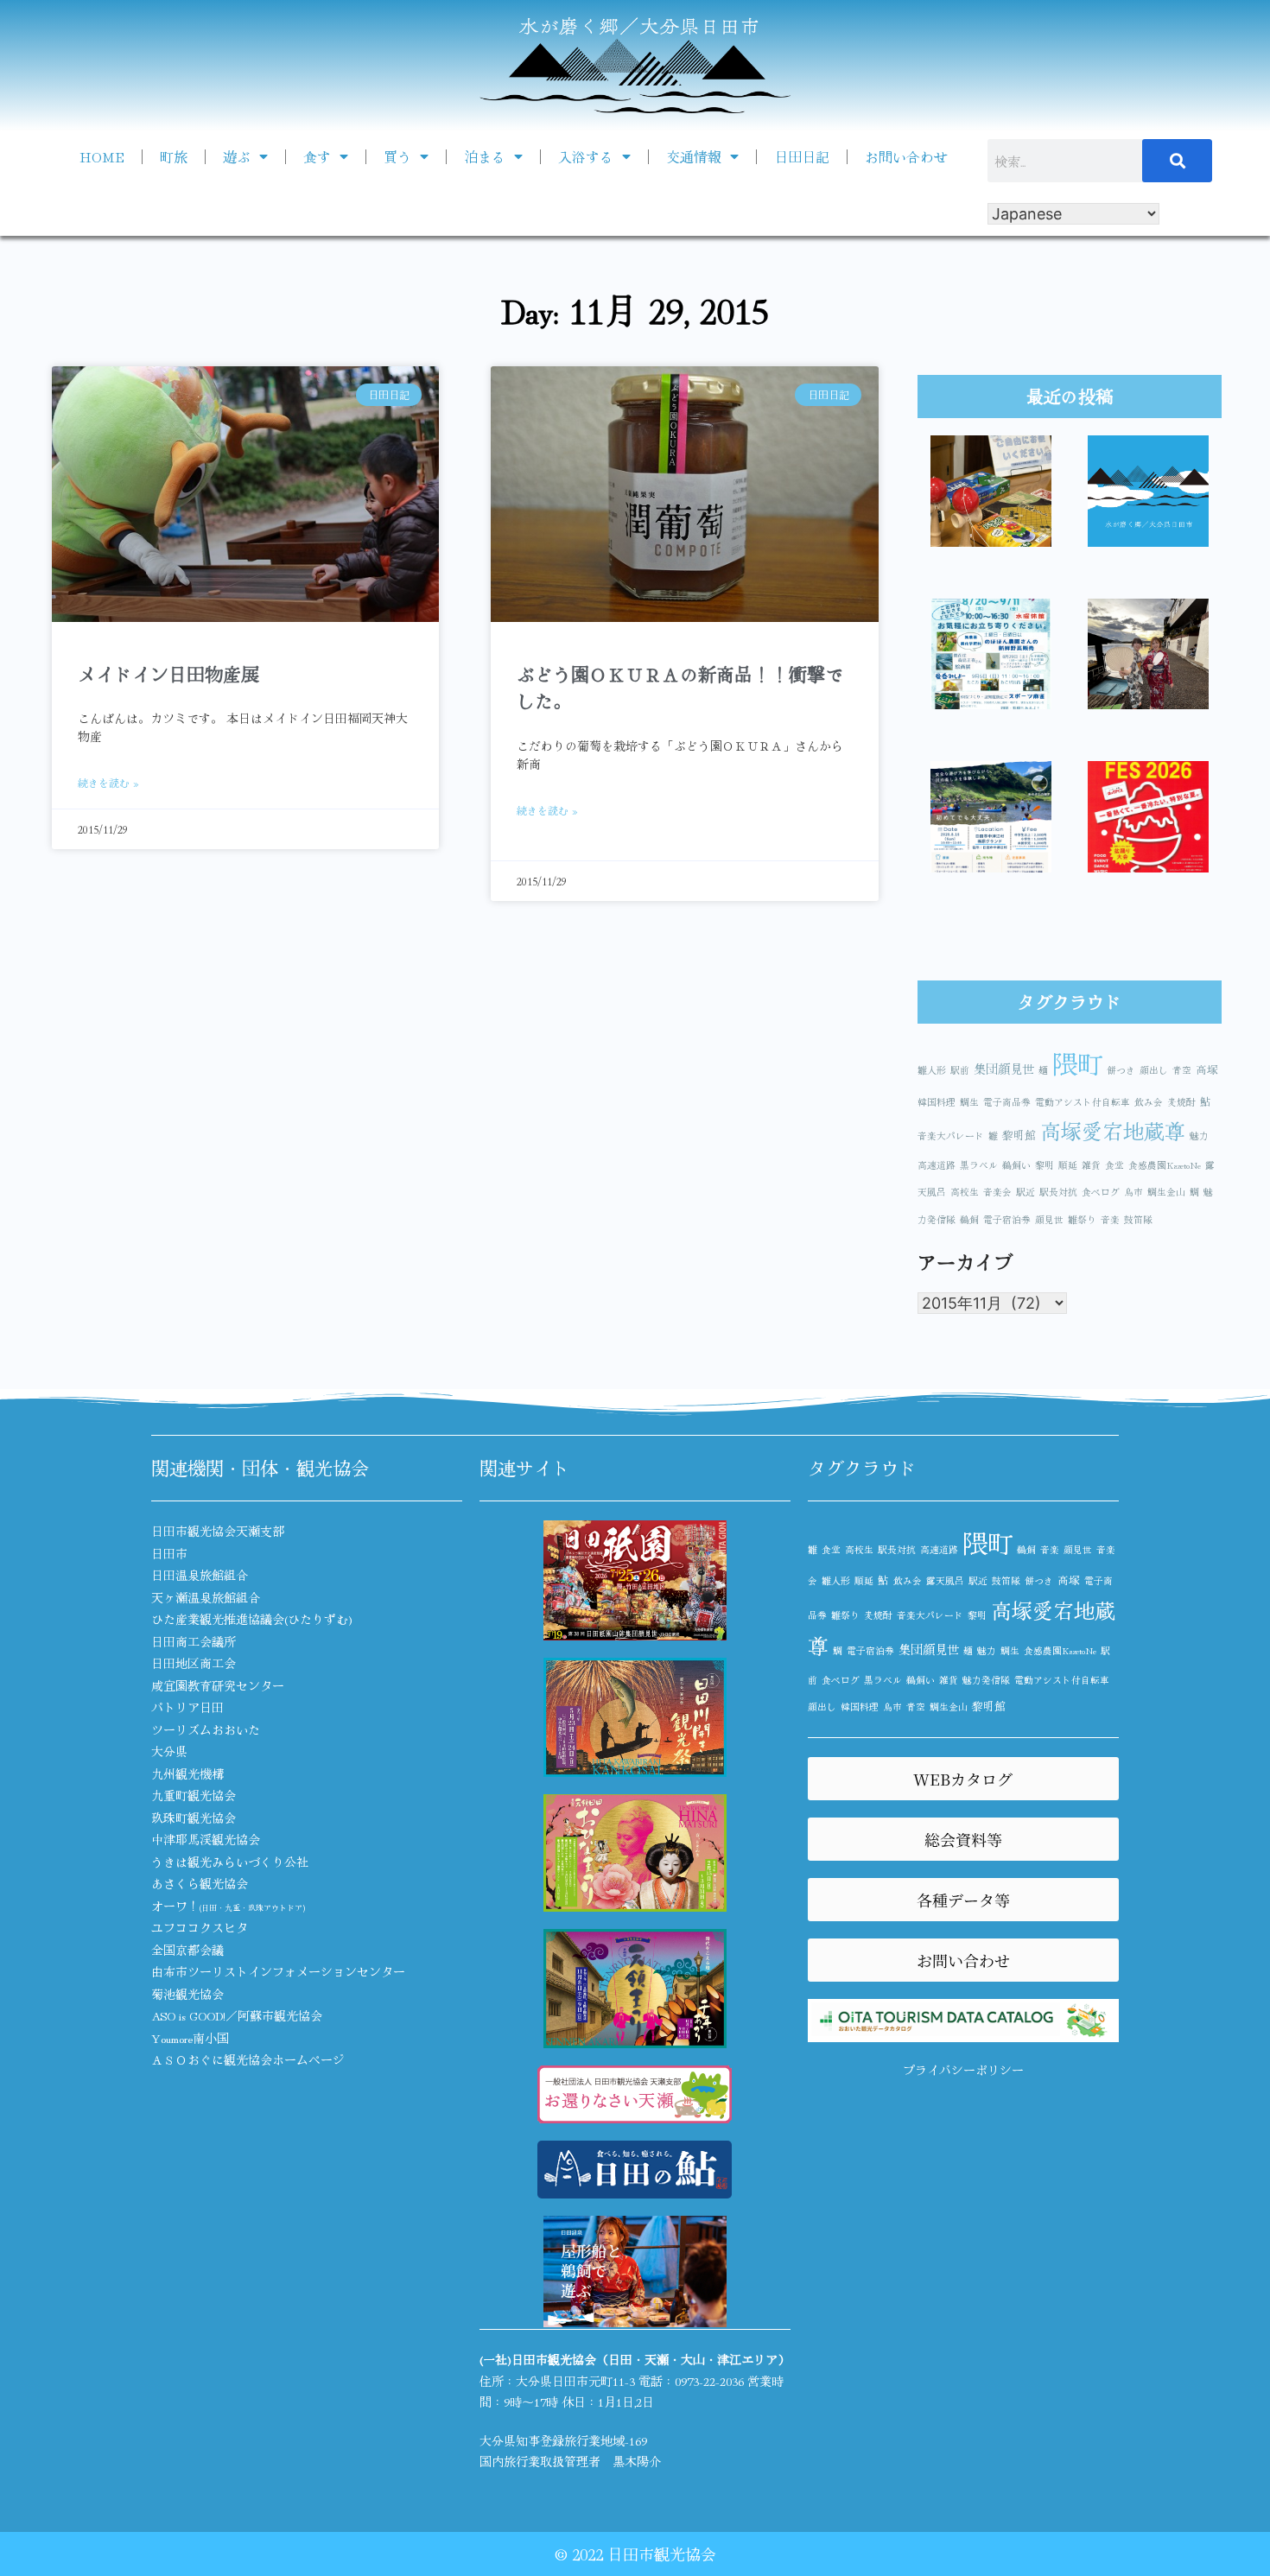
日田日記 (802, 156)
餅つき (1121, 1070)
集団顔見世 (1004, 1068)
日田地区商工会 (194, 1663)
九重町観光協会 (194, 1795)
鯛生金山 (1166, 1192)
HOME (102, 156)
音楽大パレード (951, 1136)
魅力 (1199, 1136)
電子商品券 (1007, 1102)
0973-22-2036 (709, 2381)
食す (317, 156)
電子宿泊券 (1007, 1219)
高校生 (965, 1192)
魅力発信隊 (986, 1680)
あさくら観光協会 (200, 1883)
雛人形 (932, 1070)
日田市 (169, 1553)
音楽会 (997, 1192)
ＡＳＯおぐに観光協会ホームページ (248, 2059)
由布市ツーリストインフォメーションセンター (278, 1971)
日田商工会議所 (194, 1641)
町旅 (174, 156)
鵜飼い (1016, 1165)
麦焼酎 (1181, 1102)
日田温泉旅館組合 (200, 1575)
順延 (1068, 1165)
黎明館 (1019, 1135)
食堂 (1114, 1165)
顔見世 (1049, 1219)
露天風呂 (945, 1580)
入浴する (586, 156)
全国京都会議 (187, 1950)
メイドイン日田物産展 (168, 674)
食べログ (1101, 1192)
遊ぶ (237, 156)
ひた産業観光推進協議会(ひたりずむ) (252, 1619)
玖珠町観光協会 (194, 1818)
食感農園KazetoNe (1165, 1165)
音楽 (1110, 1219)
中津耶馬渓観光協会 (206, 1839)
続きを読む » (108, 782)
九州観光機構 (187, 1773)
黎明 (1045, 1165)
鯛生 (969, 1102)
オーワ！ (228, 1906)
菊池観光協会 (187, 1994)
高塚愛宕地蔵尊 (1113, 1130)
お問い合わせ (906, 156)
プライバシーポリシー (963, 2070)
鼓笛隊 (1138, 1219)
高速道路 (937, 1165)
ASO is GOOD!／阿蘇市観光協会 (237, 2015)
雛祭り (1082, 1219)
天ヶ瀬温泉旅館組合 (206, 1597)
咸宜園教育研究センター (218, 1685)
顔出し (1154, 1070)
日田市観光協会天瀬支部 (218, 1531)
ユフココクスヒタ (200, 1927)
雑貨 (1091, 1165)
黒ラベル (979, 1165)
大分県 (169, 1751)
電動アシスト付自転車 (1083, 1102)
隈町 (1077, 1063)
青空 (1182, 1070)
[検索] (1178, 161)
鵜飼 (969, 1219)
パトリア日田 (187, 1707)
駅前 (960, 1070)
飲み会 (1149, 1102)
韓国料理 (937, 1102)
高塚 (1207, 1069)
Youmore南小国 (190, 2038)
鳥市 (1133, 1192)
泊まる (485, 156)
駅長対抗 (1058, 1192)
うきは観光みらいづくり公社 (230, 1862)
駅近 (1026, 1192)
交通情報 (694, 156)
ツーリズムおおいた (206, 1729)
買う (397, 156)
